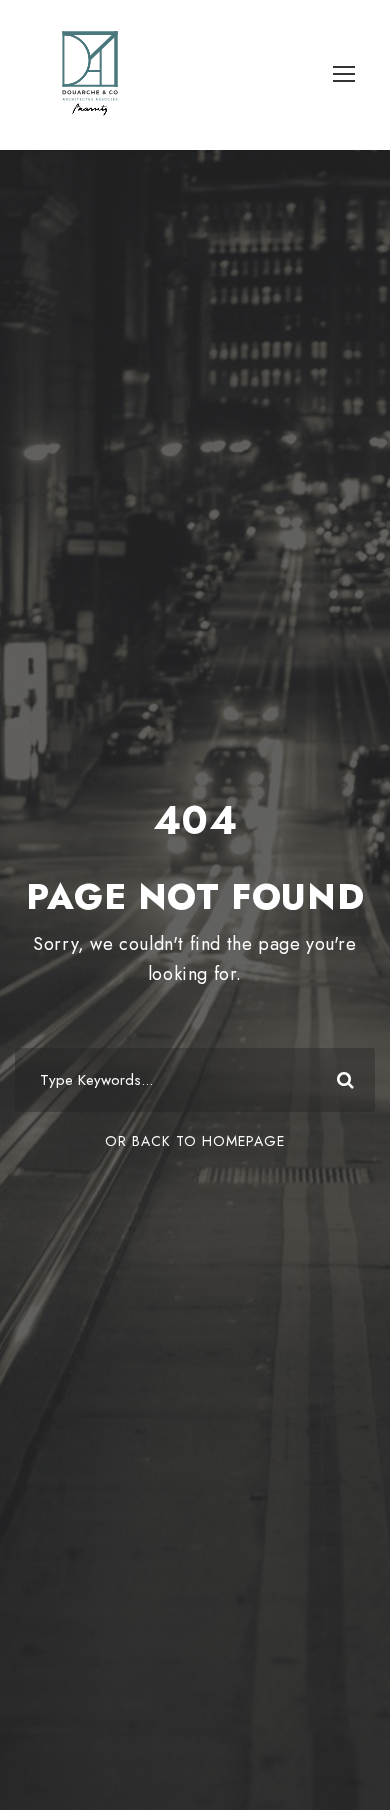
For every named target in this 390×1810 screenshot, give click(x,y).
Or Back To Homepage (195, 1141)
